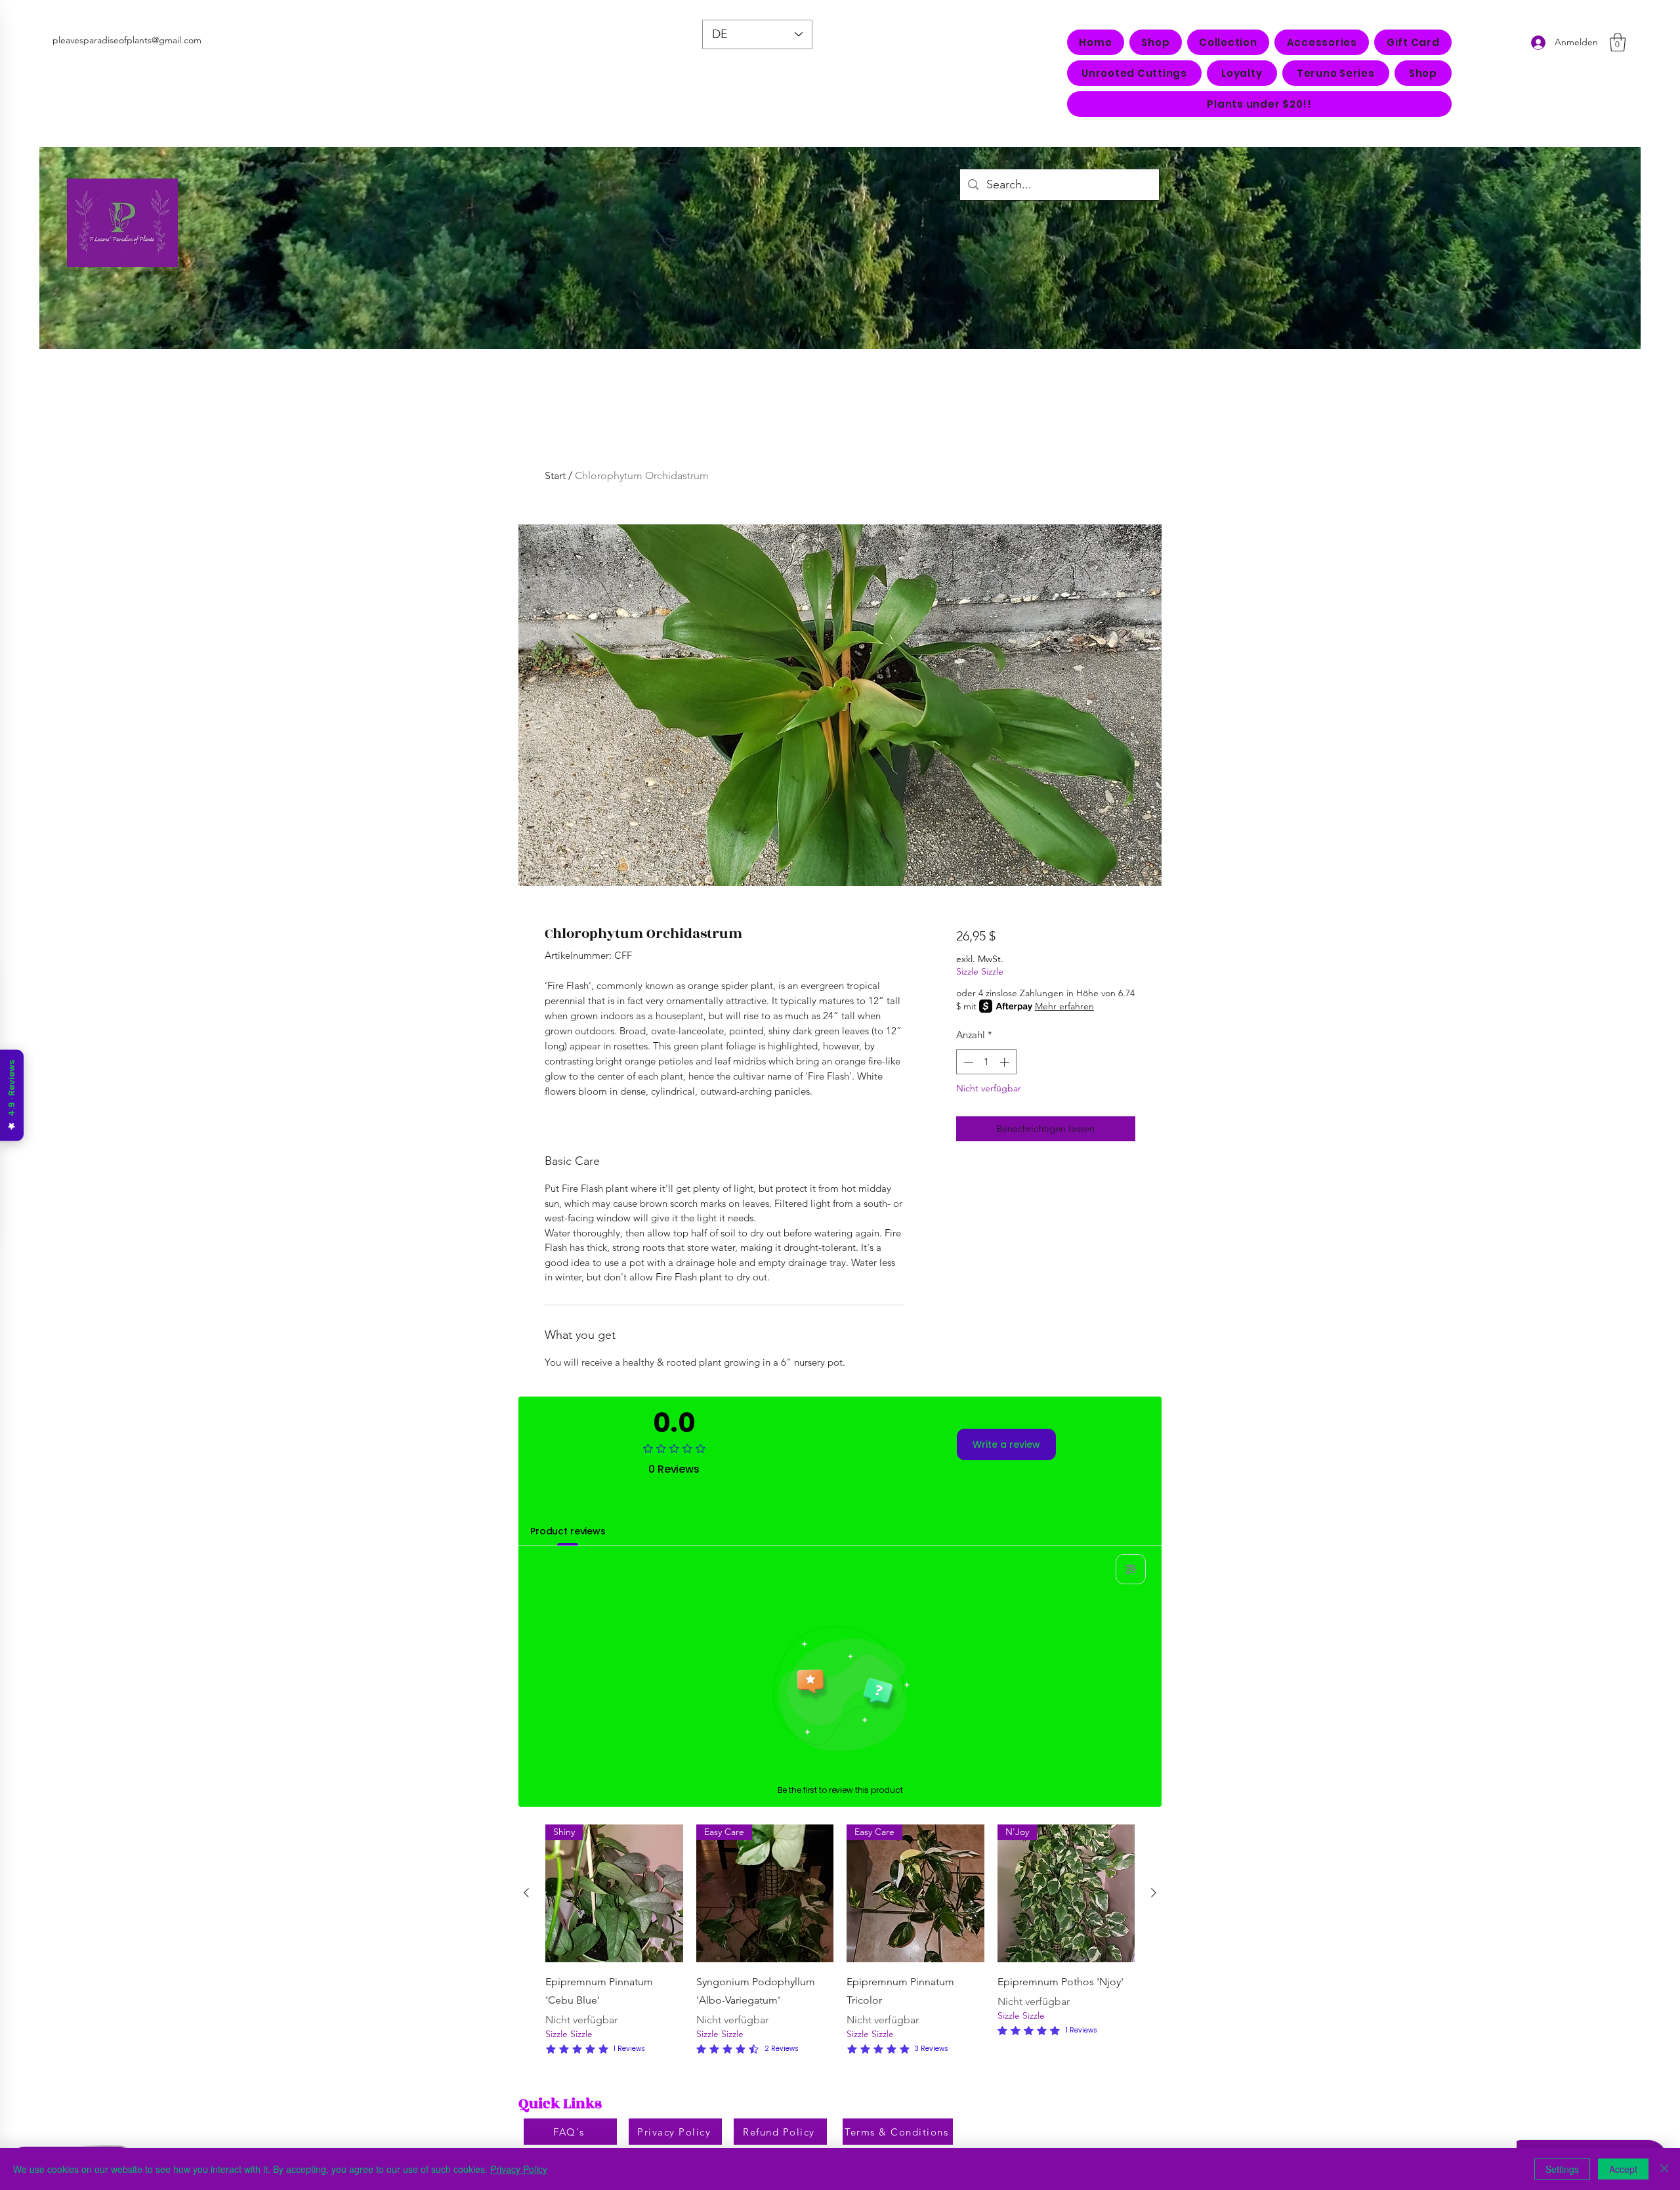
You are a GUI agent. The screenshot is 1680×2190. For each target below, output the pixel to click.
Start (555, 475)
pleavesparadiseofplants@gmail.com (127, 40)
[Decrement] (967, 1062)
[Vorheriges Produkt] (526, 1893)
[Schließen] (1664, 2169)
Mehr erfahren (1064, 1006)
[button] (1228, 42)
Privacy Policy (519, 2169)
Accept (1623, 2169)
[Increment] (1006, 1062)
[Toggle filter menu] (1131, 1569)
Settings (1562, 2169)
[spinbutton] (986, 1062)
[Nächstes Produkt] (1154, 1893)
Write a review (1006, 1444)
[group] (840, 1941)
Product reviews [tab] (568, 1531)
